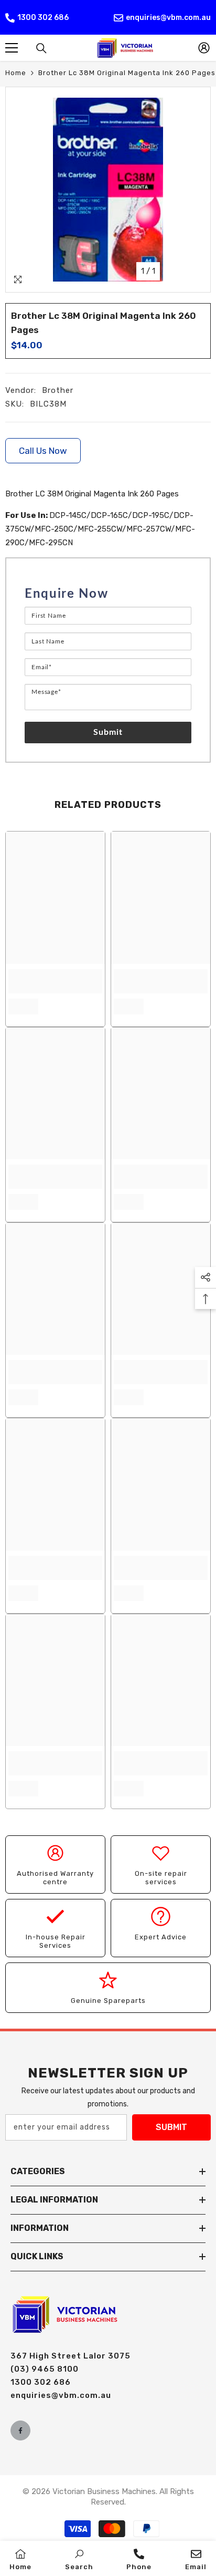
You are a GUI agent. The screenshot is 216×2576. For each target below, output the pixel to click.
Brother (58, 390)
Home (16, 73)
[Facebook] (20, 2430)
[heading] (108, 594)
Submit (108, 732)
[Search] (41, 48)
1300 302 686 (43, 18)
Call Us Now (43, 451)
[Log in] (204, 48)
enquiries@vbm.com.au (168, 18)
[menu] (12, 48)
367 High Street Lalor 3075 (71, 2356)
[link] (55, 981)
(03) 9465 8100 (45, 2369)
